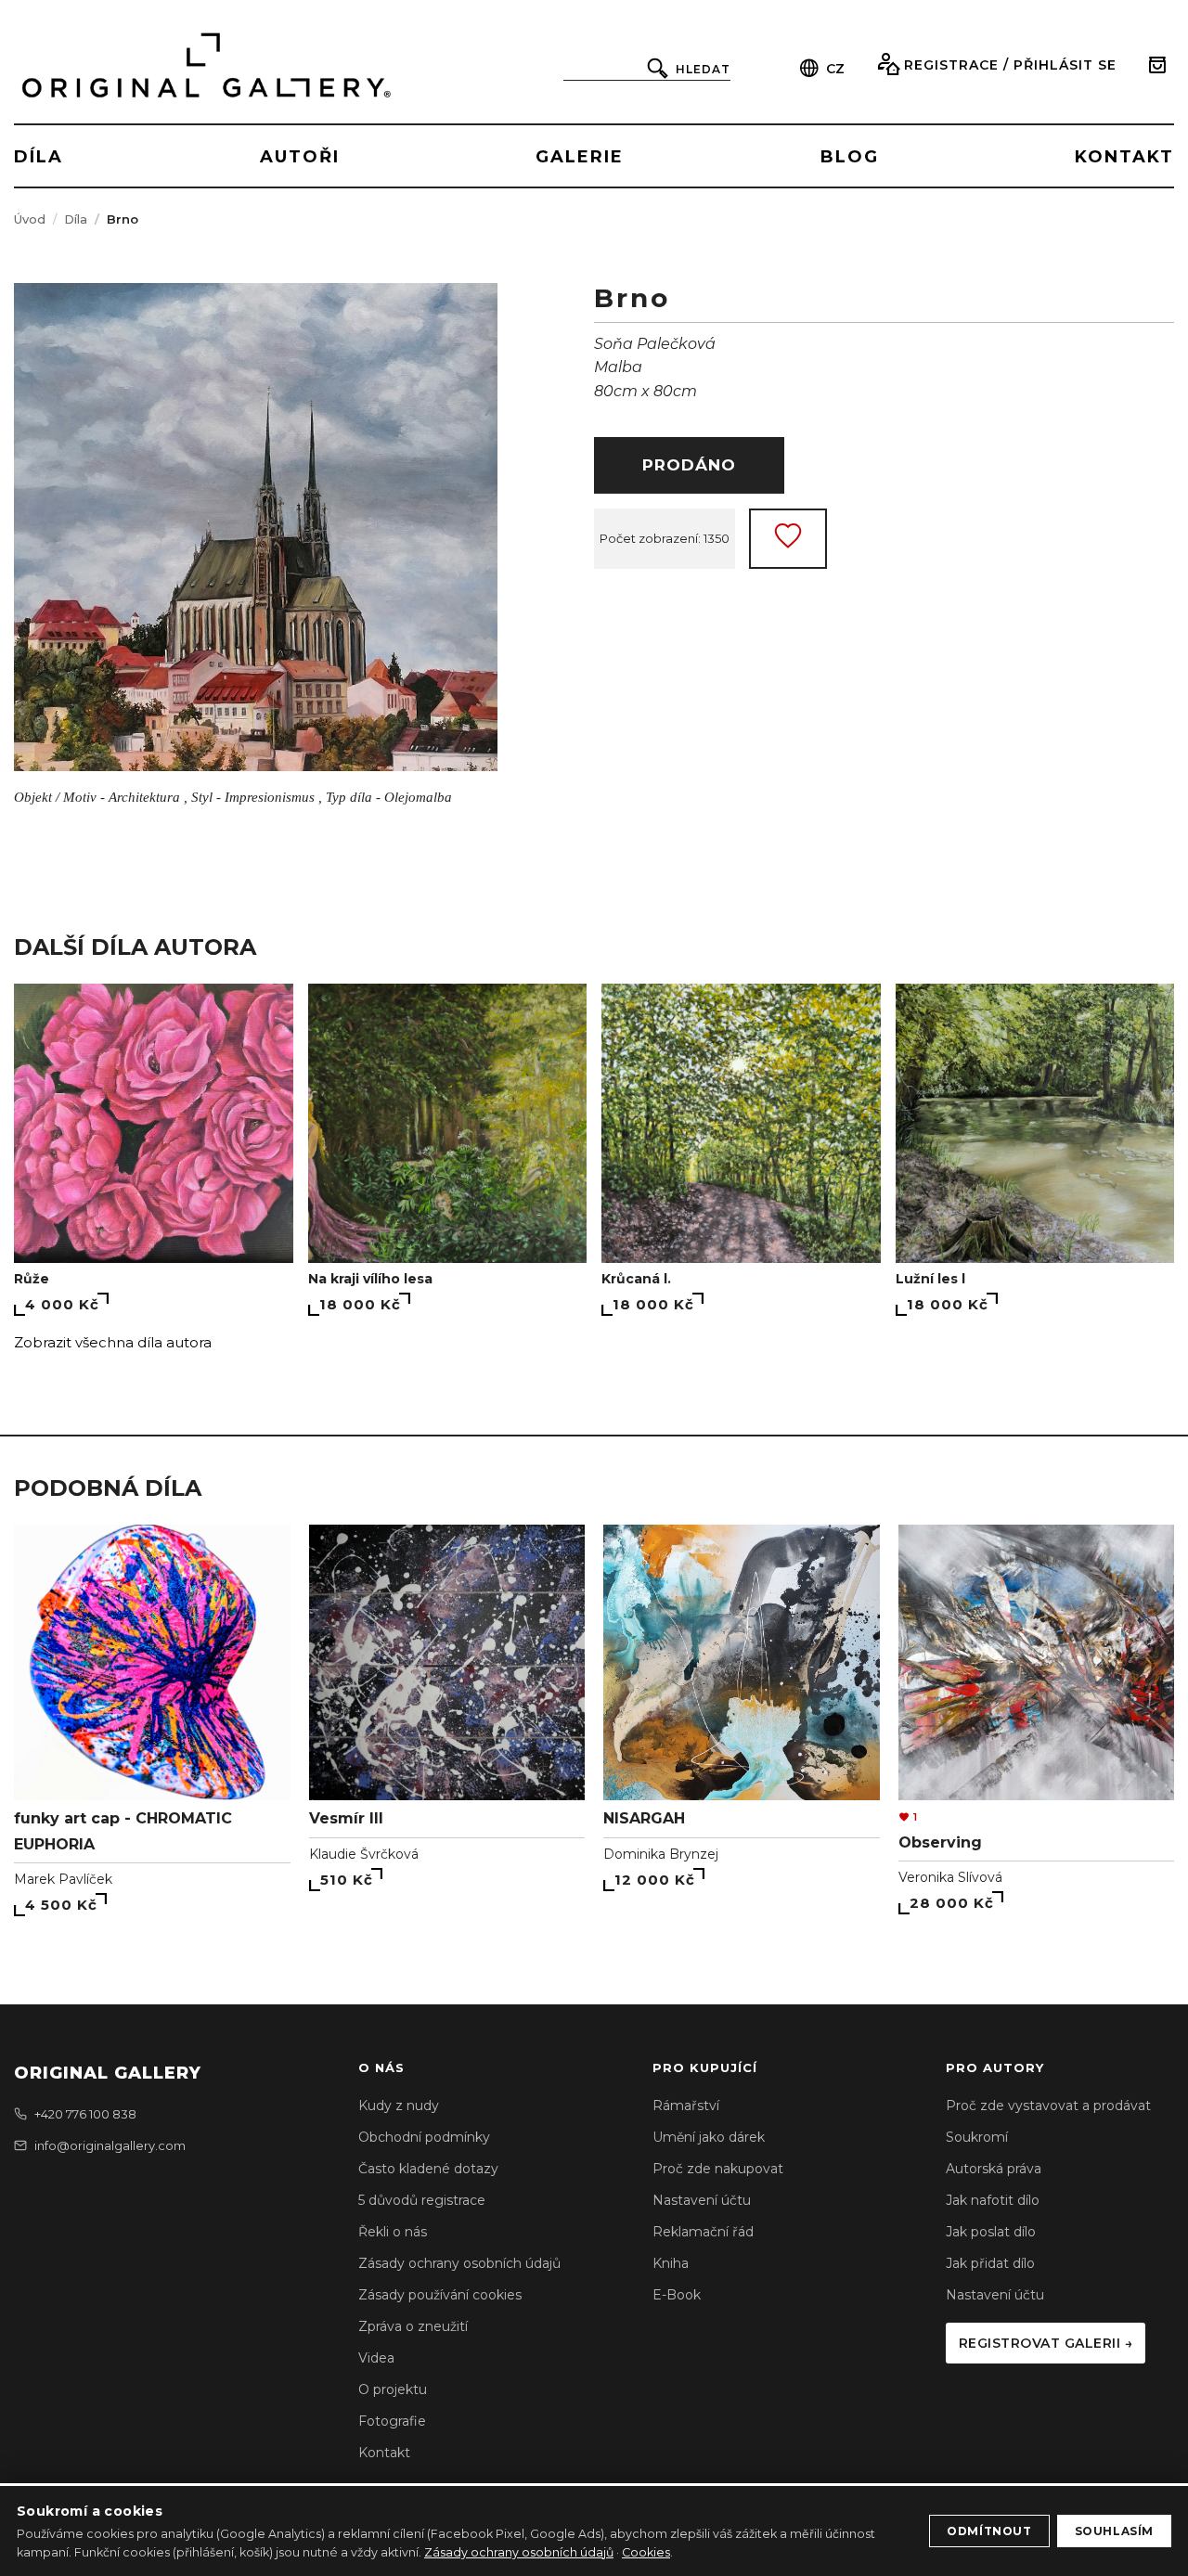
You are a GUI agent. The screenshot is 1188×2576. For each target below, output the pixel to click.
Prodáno (689, 465)
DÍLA (39, 157)
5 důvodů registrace (422, 2200)
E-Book (677, 2295)
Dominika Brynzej (661, 1854)
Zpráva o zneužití (413, 2326)
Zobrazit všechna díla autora (113, 1342)
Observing (940, 1842)
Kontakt (384, 2453)
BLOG (850, 157)
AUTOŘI (300, 157)
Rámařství (686, 2106)
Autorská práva (994, 2169)
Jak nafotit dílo (993, 2200)
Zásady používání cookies (440, 2295)
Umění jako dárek (709, 2137)
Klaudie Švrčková (364, 1854)
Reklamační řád (703, 2232)
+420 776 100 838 (85, 2114)
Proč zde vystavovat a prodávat (1048, 2106)
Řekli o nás (393, 2232)
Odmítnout (989, 2531)
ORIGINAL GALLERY (108, 2073)
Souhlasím (1114, 2531)
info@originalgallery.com (110, 2145)
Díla (76, 219)
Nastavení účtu (702, 2200)
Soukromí (977, 2137)
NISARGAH (644, 1818)
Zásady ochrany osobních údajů (459, 2263)
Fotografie (392, 2421)
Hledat (703, 69)
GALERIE (580, 157)
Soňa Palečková (655, 344)
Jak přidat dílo (990, 2263)
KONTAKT (1124, 157)
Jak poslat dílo (991, 2232)
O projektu (393, 2389)
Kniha (671, 2263)
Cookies (646, 2552)
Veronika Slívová (950, 1877)
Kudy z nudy (399, 2106)
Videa (376, 2358)
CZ (835, 69)
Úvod (30, 219)
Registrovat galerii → (1046, 2343)
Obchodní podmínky (424, 2137)
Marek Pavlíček (63, 1879)
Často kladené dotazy (428, 2169)
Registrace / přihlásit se (1010, 65)
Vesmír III (346, 1818)
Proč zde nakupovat (718, 2169)
